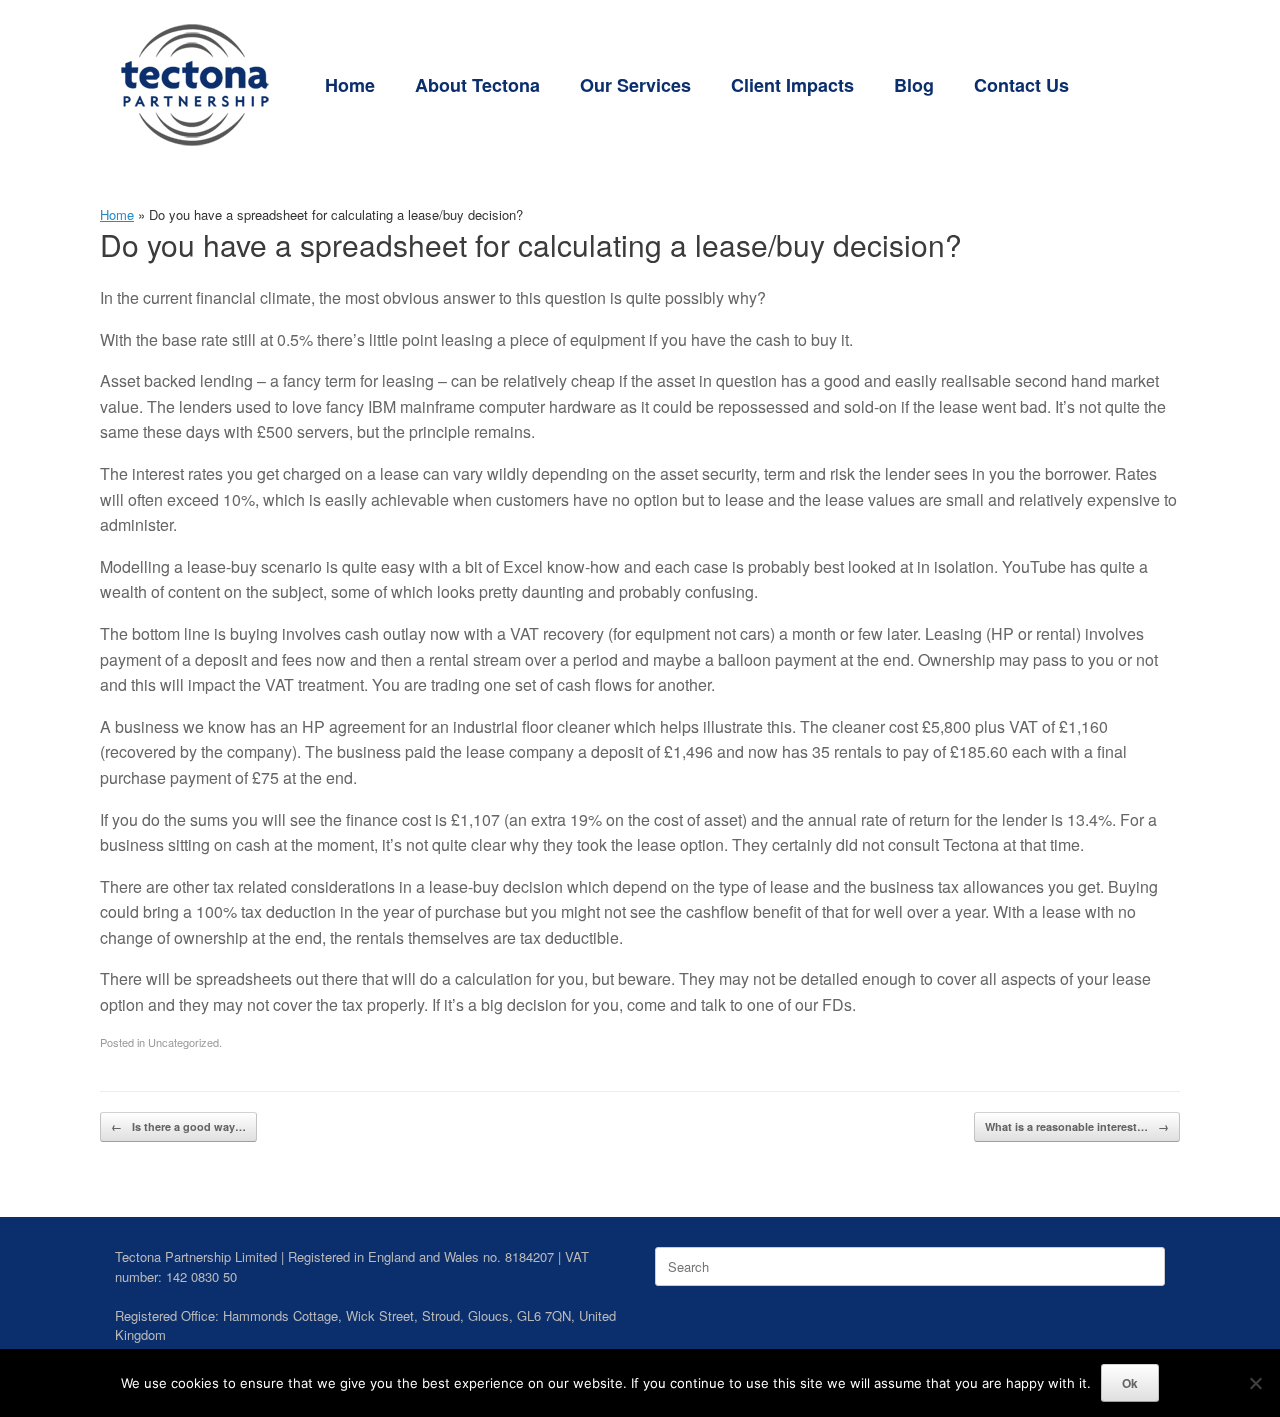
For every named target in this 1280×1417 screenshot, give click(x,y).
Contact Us (1021, 85)
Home (350, 85)
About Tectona (477, 85)
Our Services (635, 85)
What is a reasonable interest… (1077, 1126)
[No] (1255, 1383)
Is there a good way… (178, 1126)
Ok (1130, 1383)
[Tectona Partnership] (195, 85)
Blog (914, 85)
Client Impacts (792, 85)
